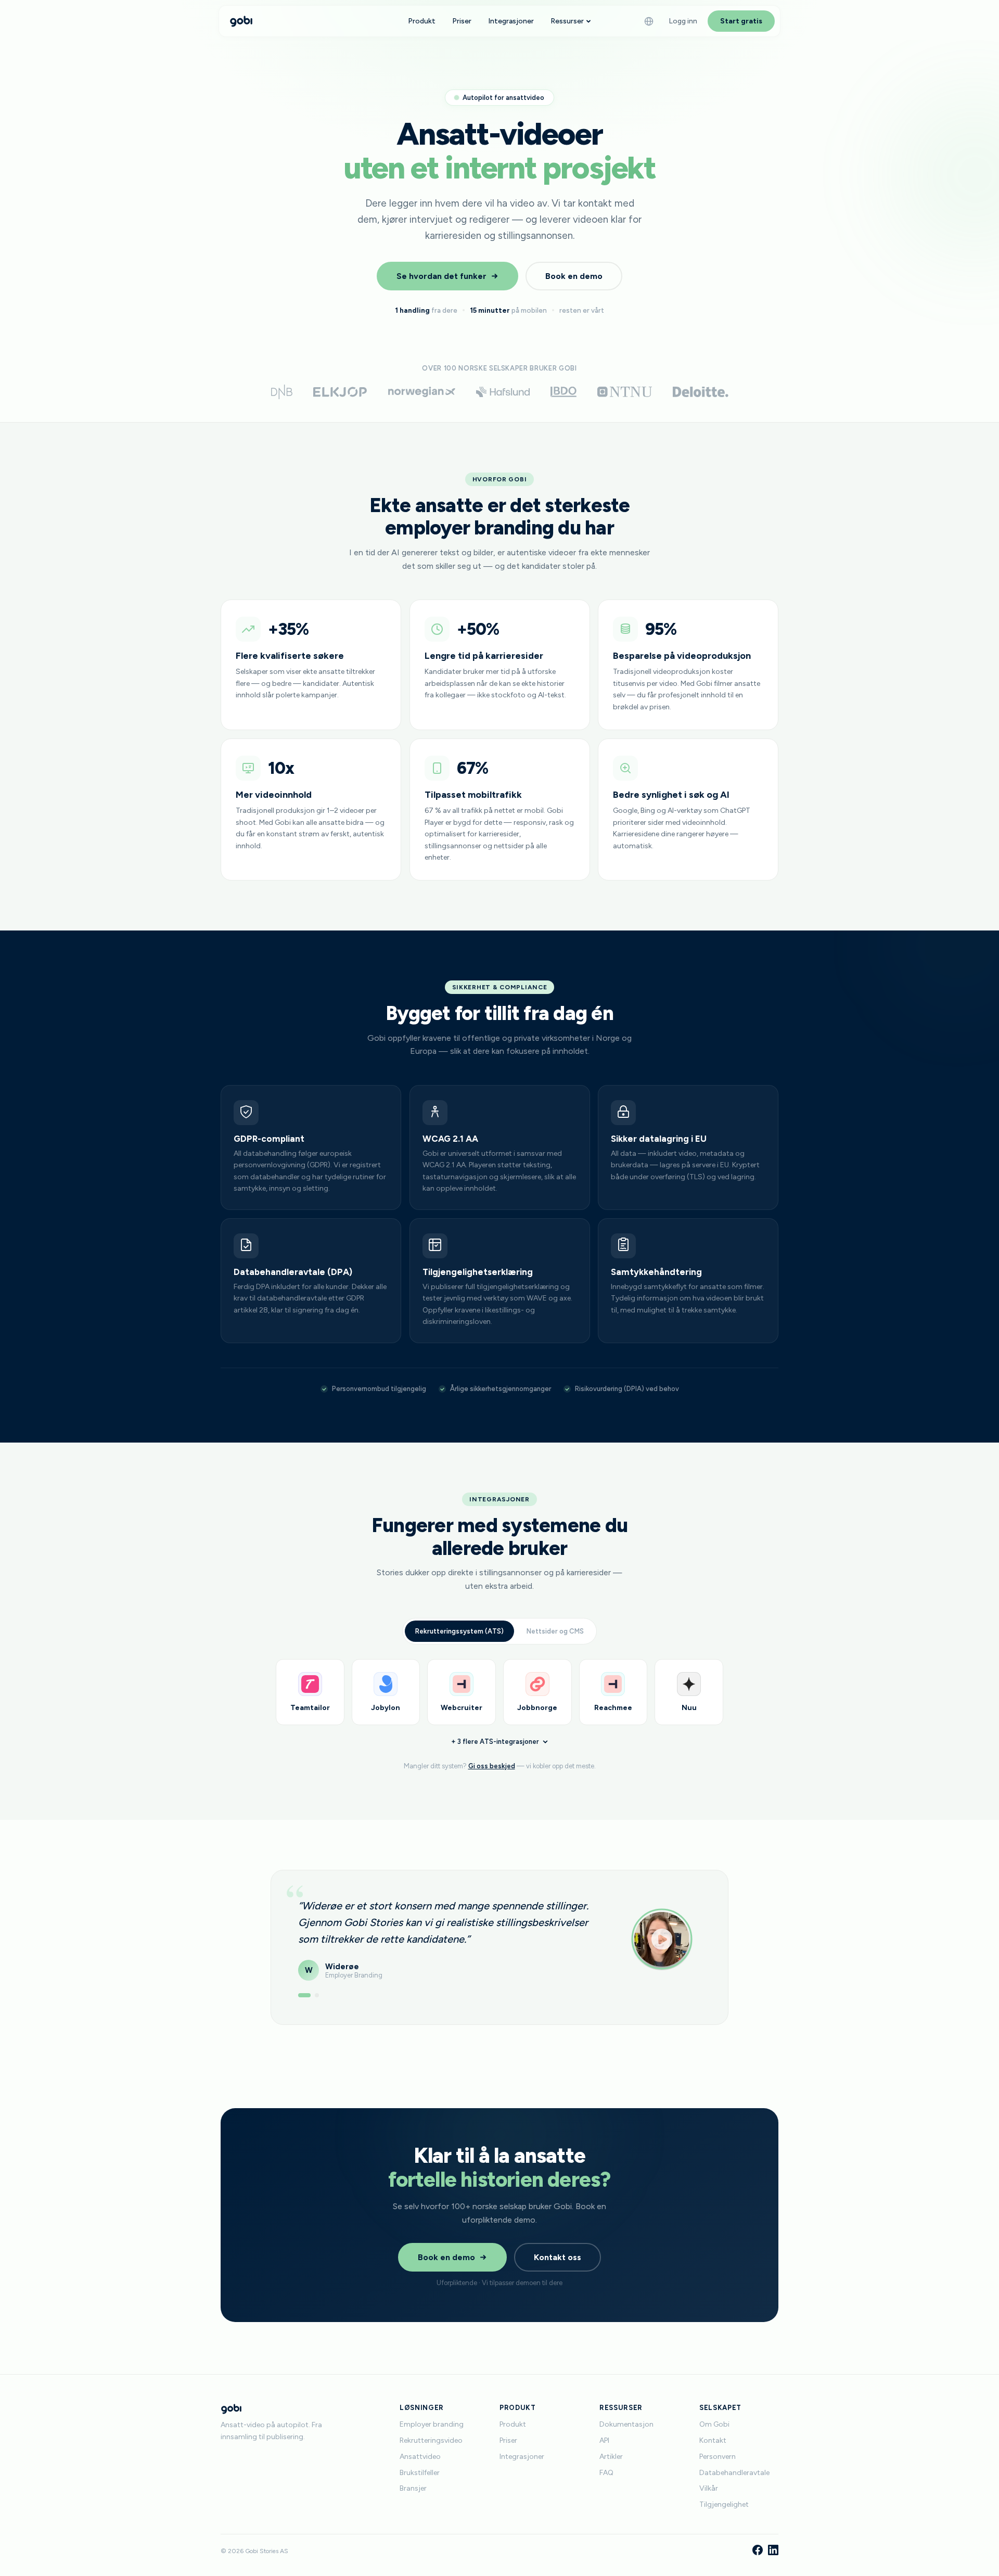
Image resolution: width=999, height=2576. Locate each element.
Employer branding (432, 2424)
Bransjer (413, 2488)
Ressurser (567, 21)
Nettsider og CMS (555, 1631)
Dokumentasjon (626, 2424)
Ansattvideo (420, 2457)
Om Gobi (714, 2424)
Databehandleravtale (734, 2473)
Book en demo (574, 276)
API (604, 2440)
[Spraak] (649, 21)
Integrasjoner (511, 21)
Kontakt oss (558, 2257)
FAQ (606, 2473)
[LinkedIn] (773, 2551)
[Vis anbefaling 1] (300, 1995)
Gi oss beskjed (492, 1766)
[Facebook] (758, 2551)
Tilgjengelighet (724, 2504)
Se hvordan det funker (441, 276)
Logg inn (683, 21)
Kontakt (713, 2440)
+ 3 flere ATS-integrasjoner (495, 1742)
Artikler (611, 2457)
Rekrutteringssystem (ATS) (459, 1631)
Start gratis (741, 21)
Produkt (422, 21)
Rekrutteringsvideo (431, 2440)
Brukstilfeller (420, 2473)
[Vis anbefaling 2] (313, 1995)
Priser (462, 21)
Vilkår (709, 2488)
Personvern (718, 2457)
